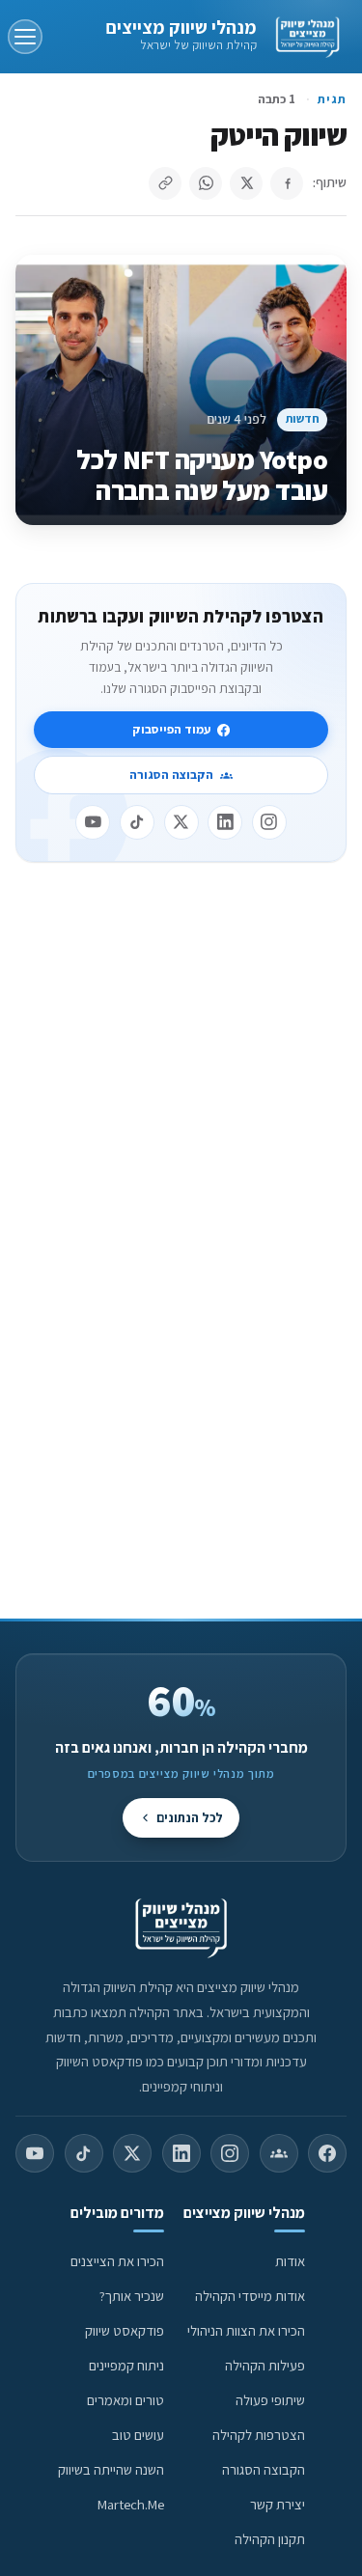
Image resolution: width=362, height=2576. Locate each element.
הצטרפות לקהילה (259, 2435)
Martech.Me (131, 2504)
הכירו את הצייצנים (117, 2261)
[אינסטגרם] (269, 822)
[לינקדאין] (225, 822)
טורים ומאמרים (125, 2400)
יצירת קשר (278, 2504)
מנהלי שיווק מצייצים (181, 27)
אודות (290, 2261)
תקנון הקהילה (270, 2539)
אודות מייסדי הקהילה (250, 2296)
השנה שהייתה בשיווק (111, 2469)
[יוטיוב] (93, 822)
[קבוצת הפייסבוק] (279, 2153)
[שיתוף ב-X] (246, 183)
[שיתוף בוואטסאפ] (206, 183)
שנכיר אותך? (132, 2296)
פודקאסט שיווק (125, 2330)
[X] (181, 822)
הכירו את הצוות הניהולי (246, 2330)
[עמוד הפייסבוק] (327, 2153)
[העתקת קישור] (165, 183)
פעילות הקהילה (265, 2365)
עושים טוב (138, 2435)
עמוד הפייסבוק (171, 729)
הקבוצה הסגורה (171, 775)
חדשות (303, 418)
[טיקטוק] (137, 822)
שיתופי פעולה (270, 2400)
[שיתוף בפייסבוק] (287, 183)
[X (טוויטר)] (132, 2153)
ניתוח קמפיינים (126, 2365)
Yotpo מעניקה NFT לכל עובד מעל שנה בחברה (202, 474)
